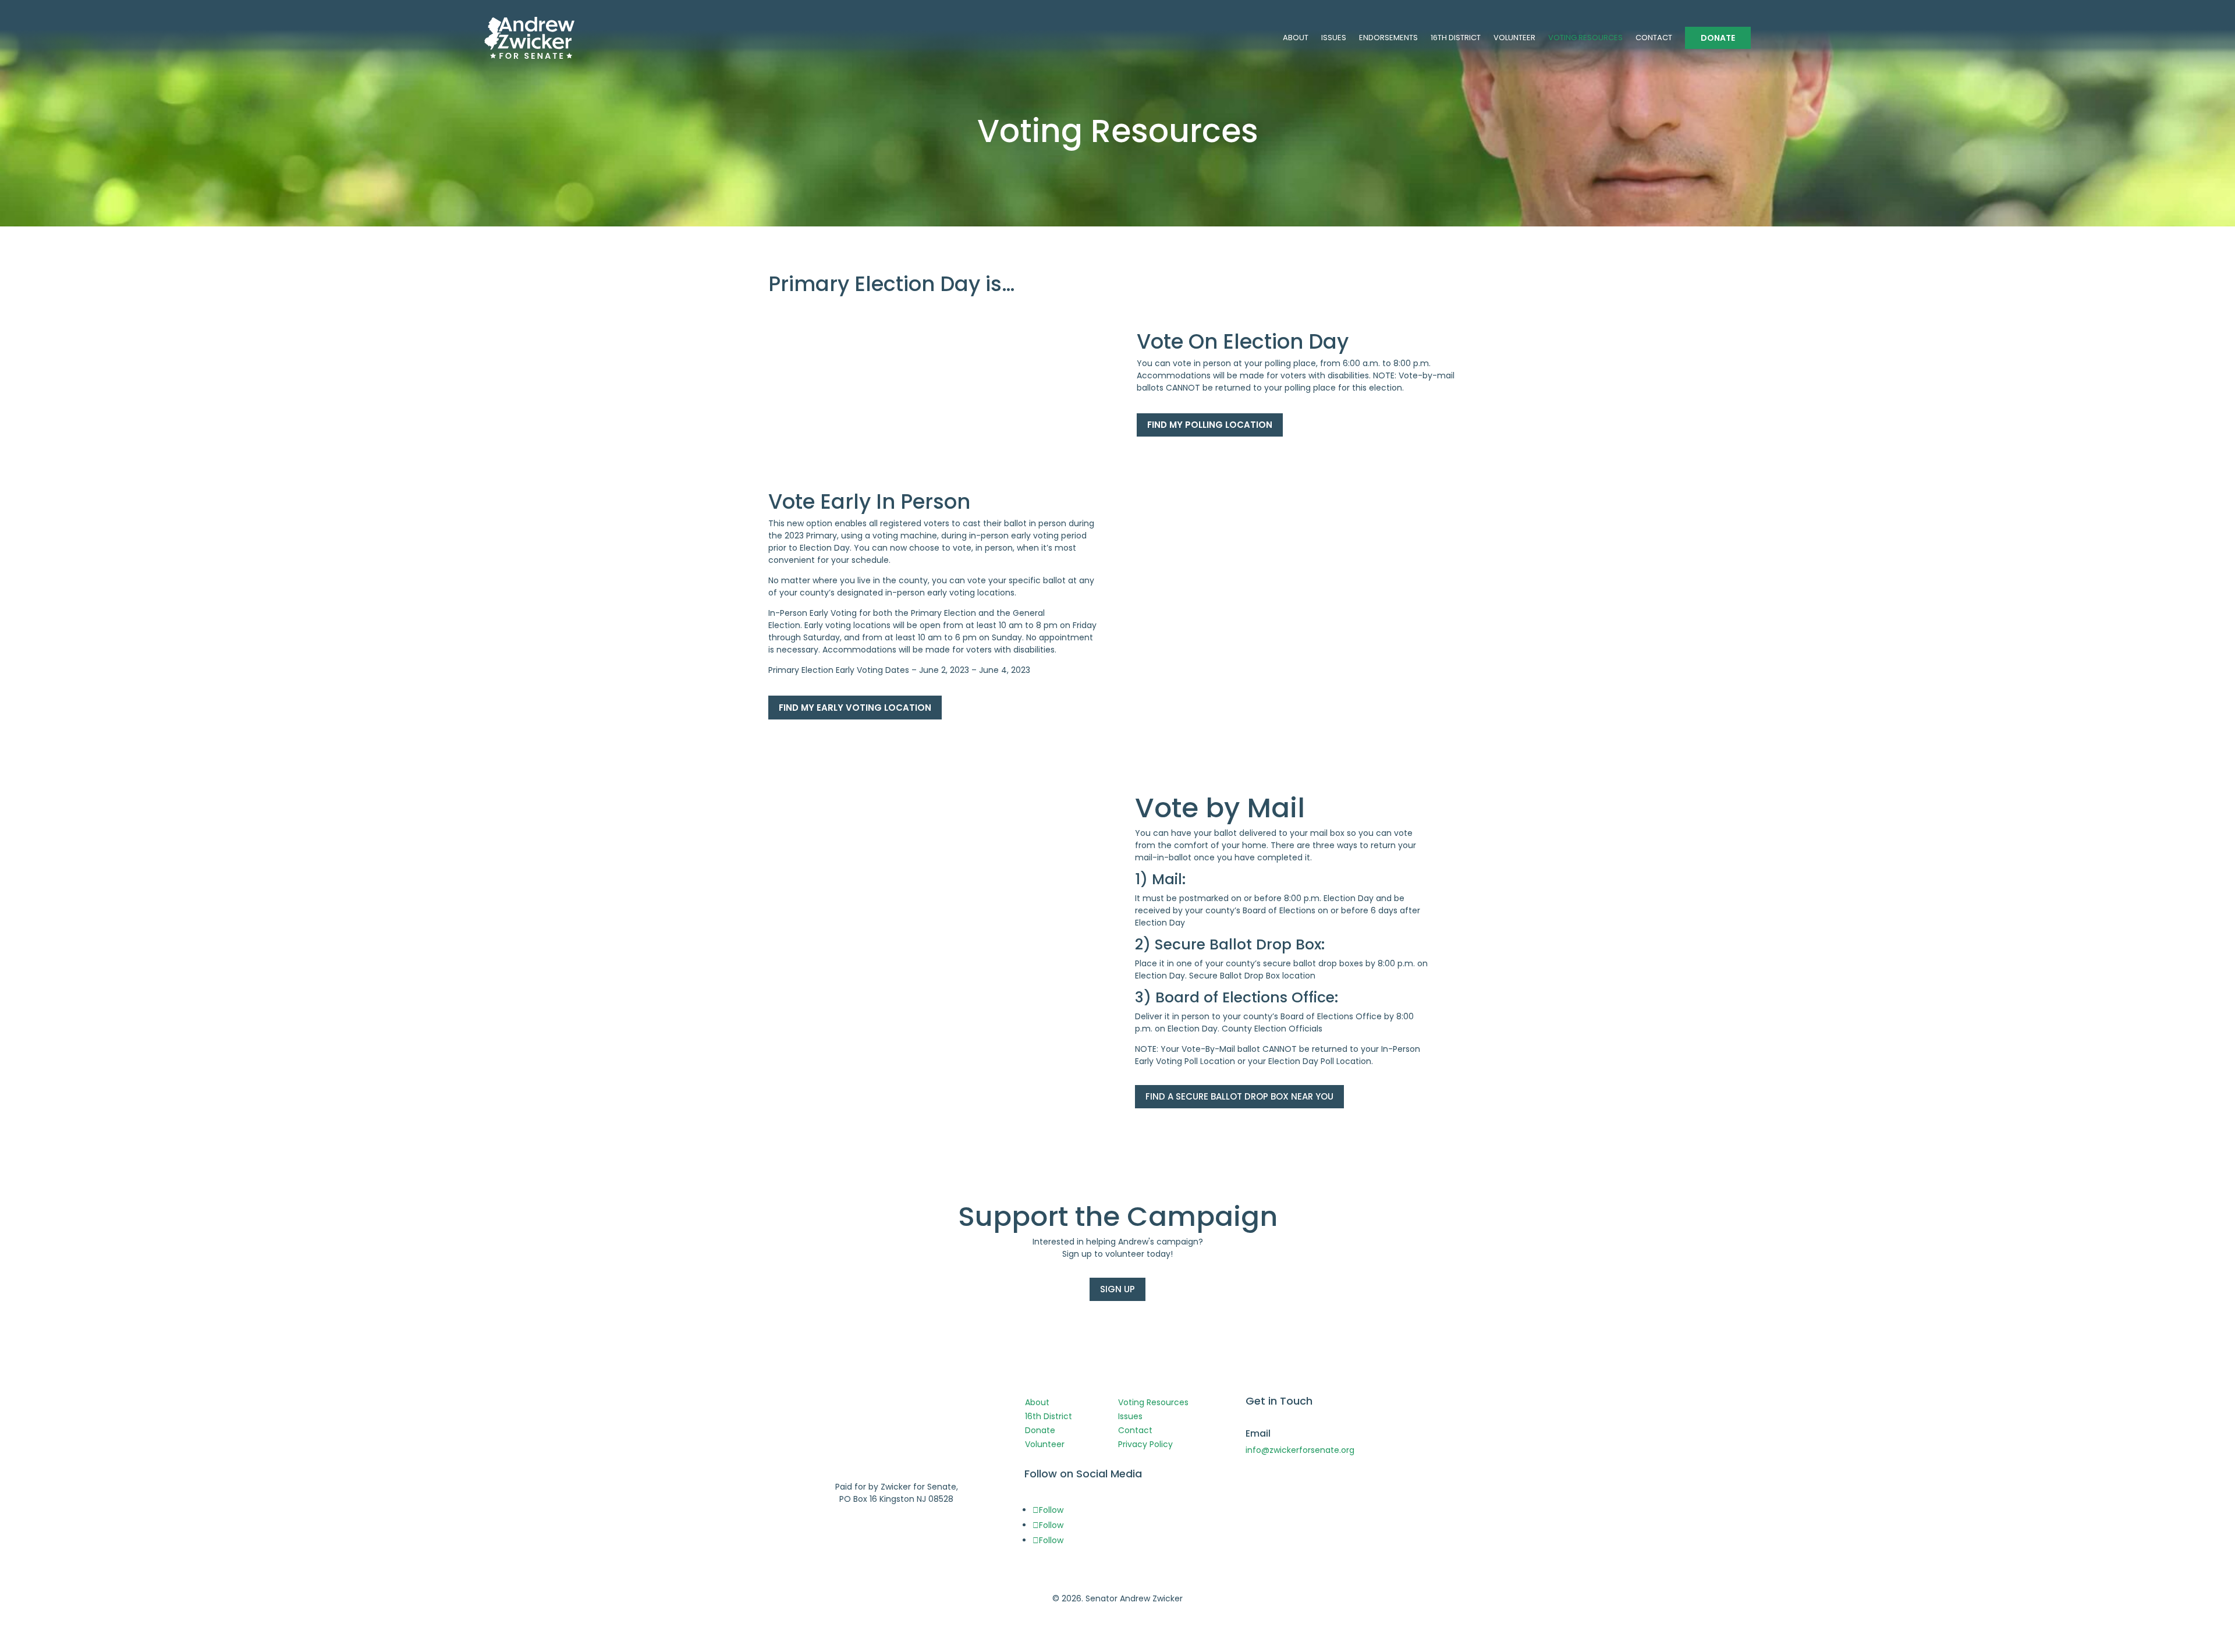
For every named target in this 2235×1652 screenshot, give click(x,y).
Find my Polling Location (1210, 425)
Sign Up (1117, 1289)
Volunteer (1045, 1444)
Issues (1130, 1416)
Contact (1135, 1430)
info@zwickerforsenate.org (1300, 1450)
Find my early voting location (855, 708)
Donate (1040, 1430)
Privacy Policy (1145, 1444)
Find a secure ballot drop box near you (1239, 1096)
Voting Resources (1153, 1402)
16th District (1049, 1416)
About (1037, 1402)
